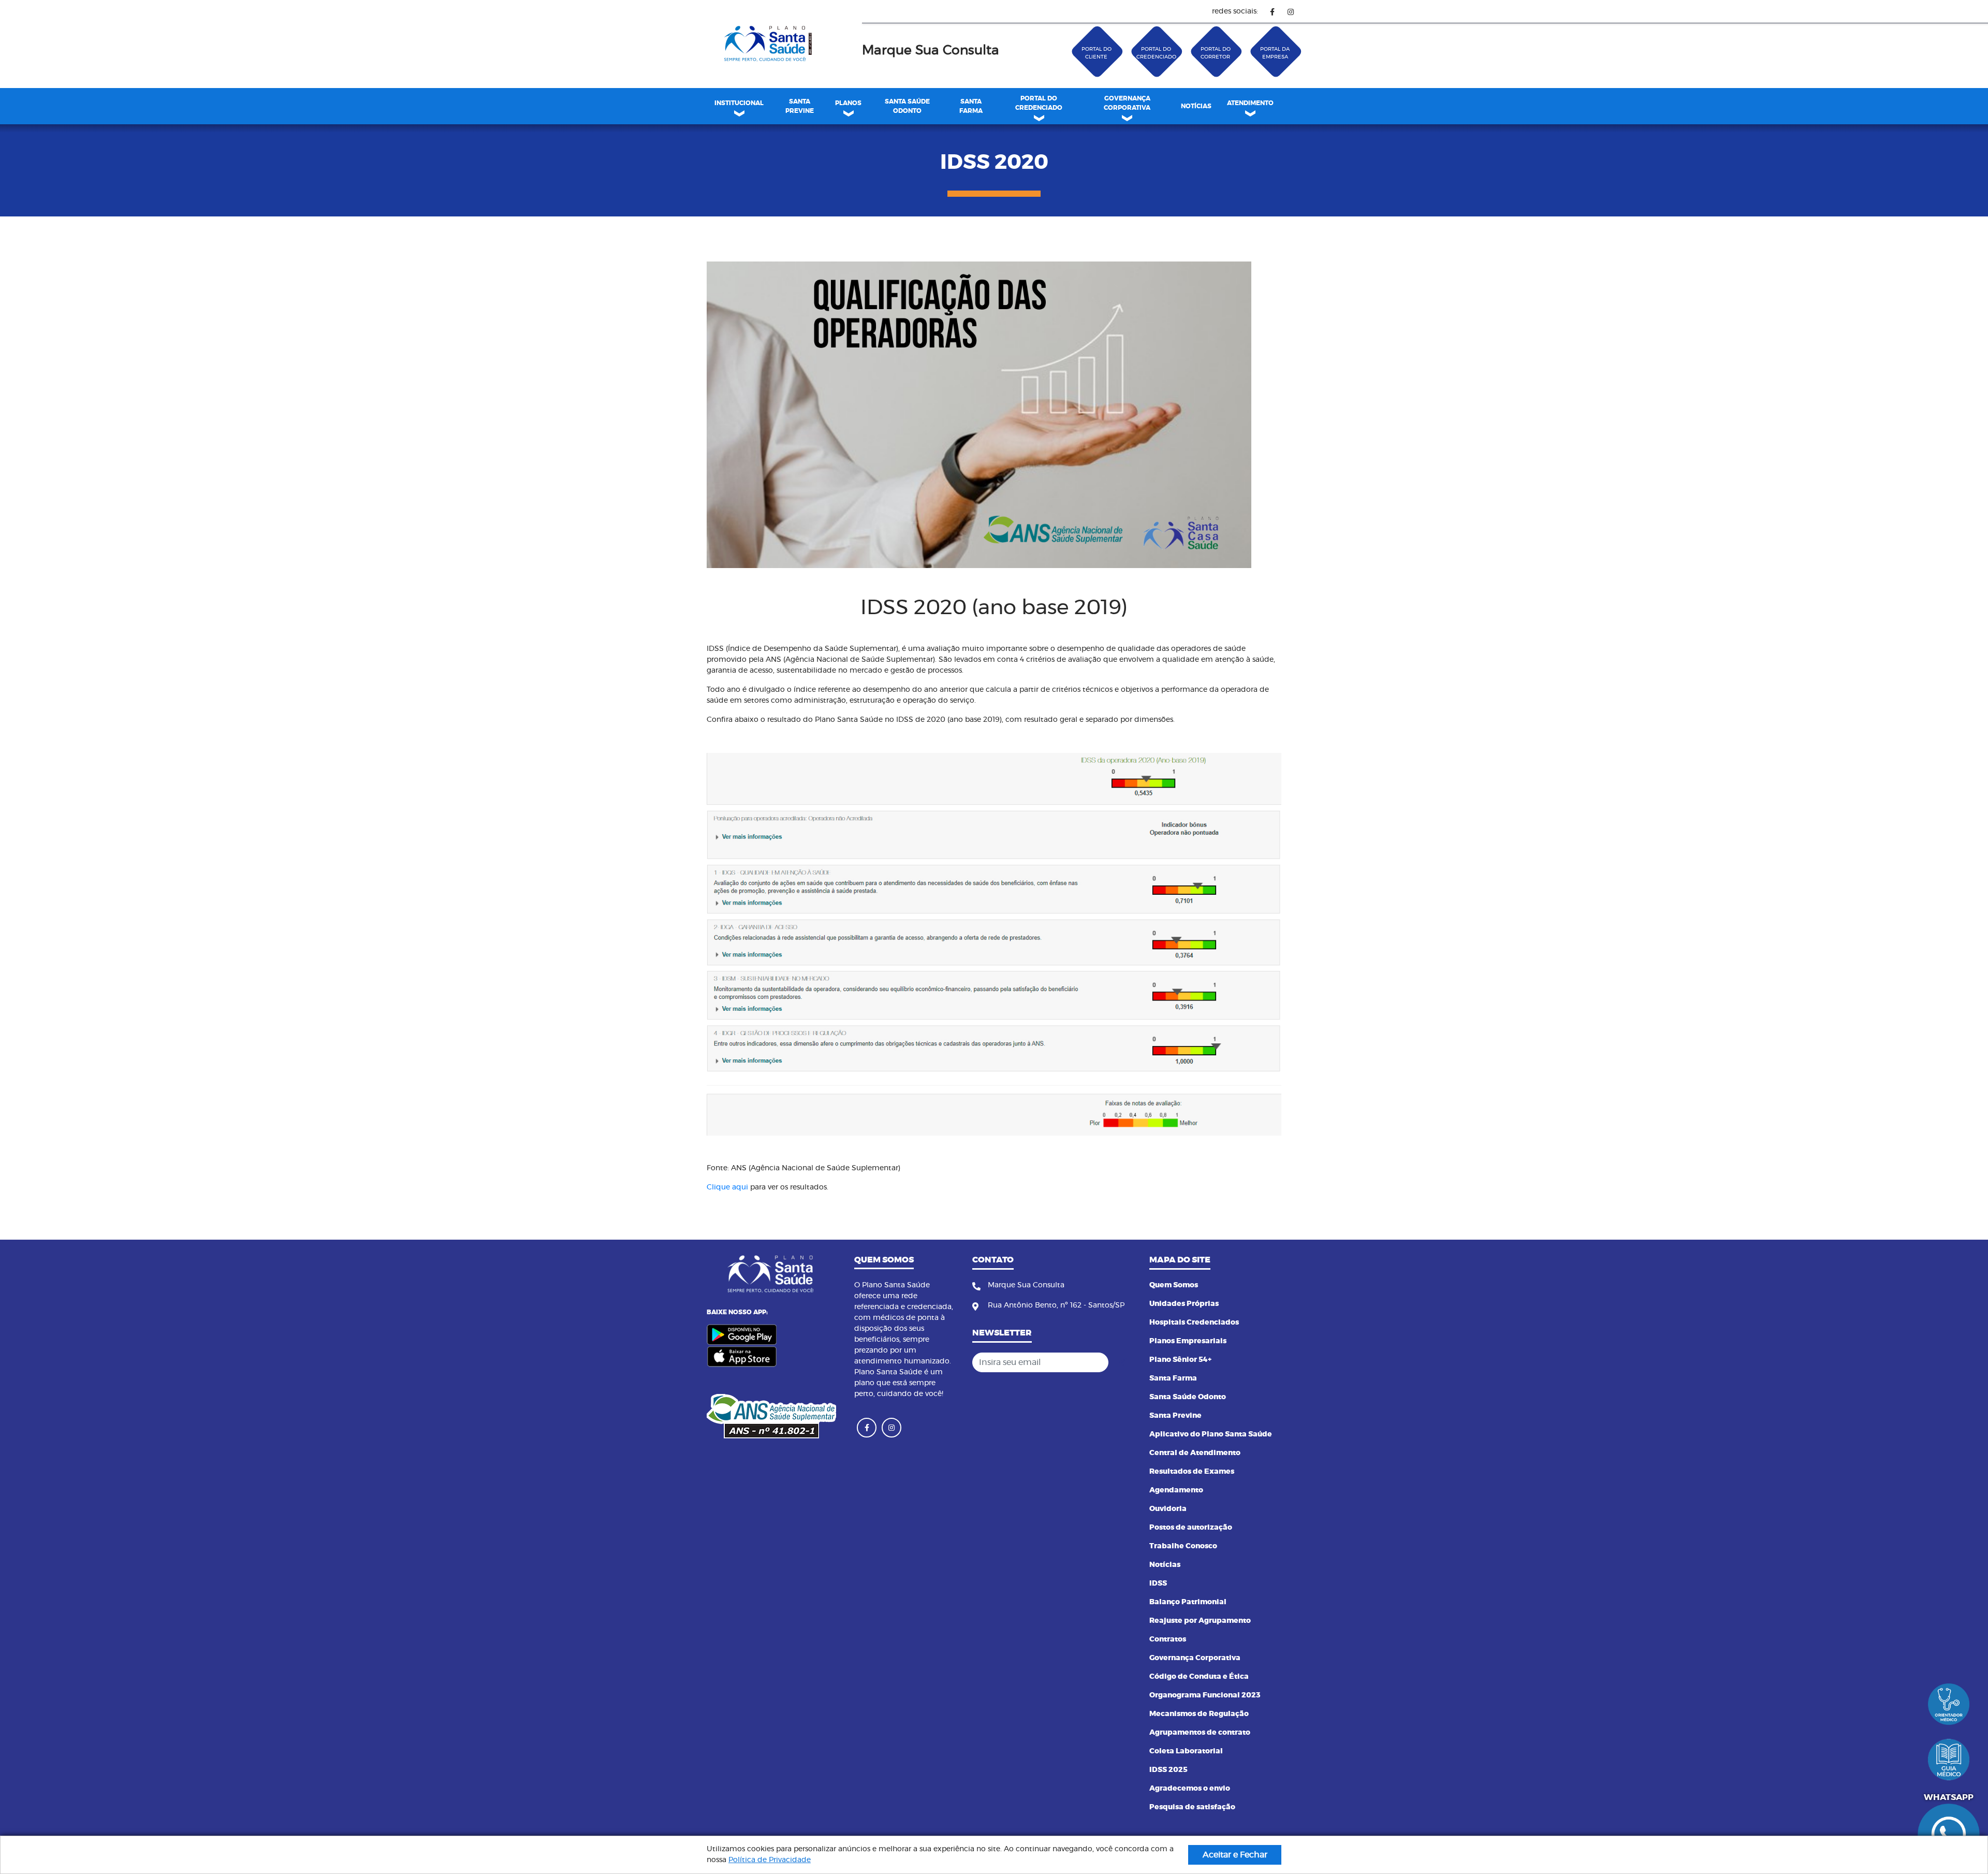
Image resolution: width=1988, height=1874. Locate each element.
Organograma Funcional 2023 (1205, 1695)
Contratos (1168, 1639)
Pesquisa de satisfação (1192, 1807)
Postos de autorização (1191, 1528)
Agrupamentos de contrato (1200, 1733)
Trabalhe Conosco (1183, 1546)
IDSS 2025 (1168, 1770)
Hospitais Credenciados (1194, 1323)
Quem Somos (1174, 1285)
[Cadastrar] (1123, 1362)
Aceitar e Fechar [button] (1235, 1855)
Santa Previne (1175, 1416)
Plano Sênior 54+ (1180, 1360)
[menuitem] (799, 106)
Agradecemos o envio (1190, 1789)
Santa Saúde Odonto (1188, 1397)
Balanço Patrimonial (1188, 1602)
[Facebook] (1272, 12)
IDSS (1158, 1584)
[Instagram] (1290, 12)
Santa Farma (1173, 1378)
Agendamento (1176, 1490)
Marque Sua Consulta (931, 50)
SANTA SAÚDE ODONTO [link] (907, 106)
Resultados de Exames (1192, 1472)
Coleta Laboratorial (1186, 1751)
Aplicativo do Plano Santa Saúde (1211, 1434)
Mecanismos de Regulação (1199, 1714)
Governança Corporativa (1195, 1658)
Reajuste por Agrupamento (1200, 1621)
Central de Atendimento (1195, 1453)
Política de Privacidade (770, 1860)
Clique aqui (727, 1187)
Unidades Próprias (1184, 1304)
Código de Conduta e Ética (1199, 1677)
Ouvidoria (1168, 1509)
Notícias (1165, 1565)
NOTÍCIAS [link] (1196, 106)
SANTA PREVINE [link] (800, 106)
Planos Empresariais (1188, 1341)
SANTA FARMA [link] (971, 106)
